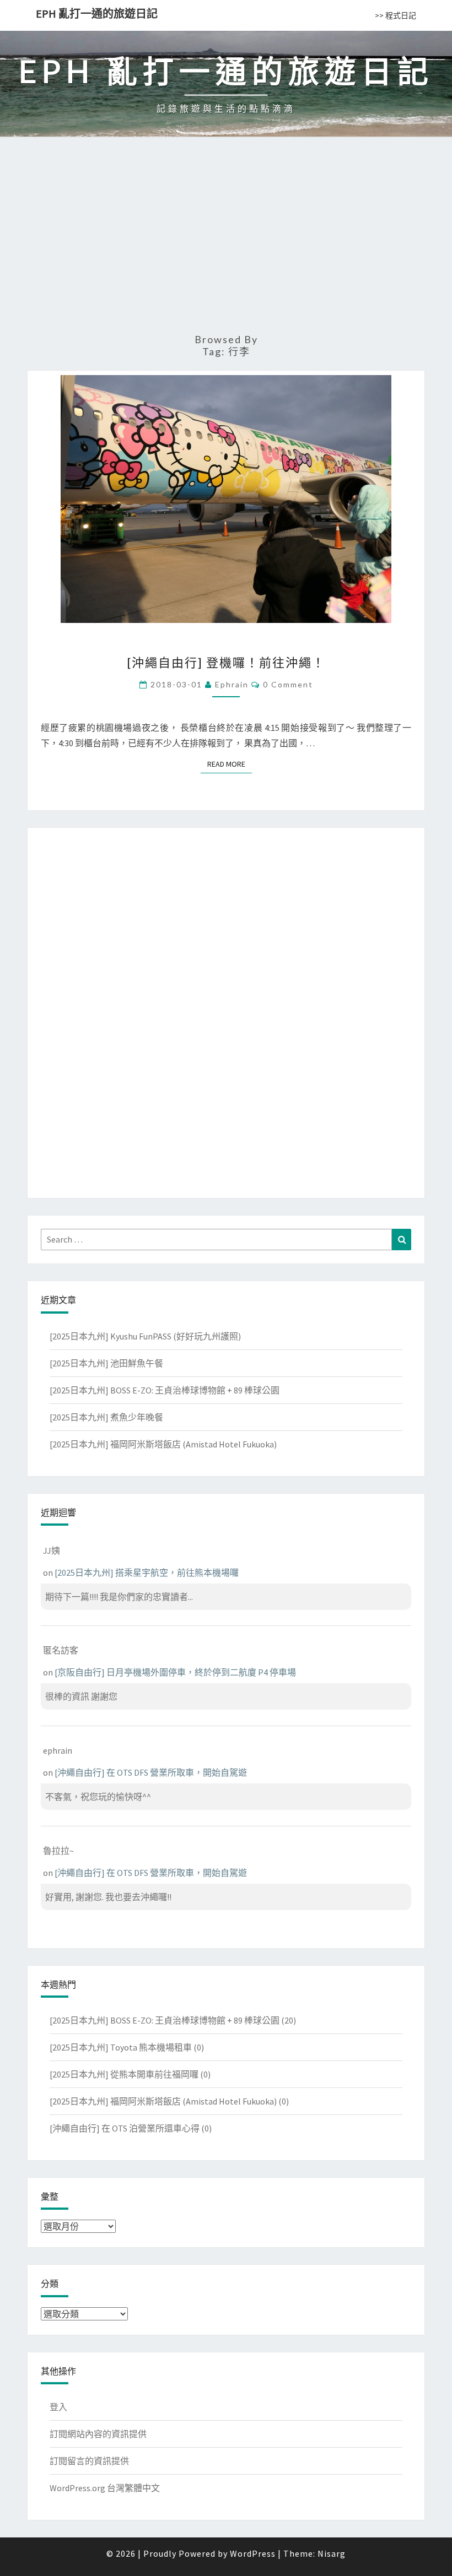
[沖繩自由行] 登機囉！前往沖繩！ (226, 662)
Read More (230, 764)
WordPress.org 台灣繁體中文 (105, 2488)
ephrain (232, 684)
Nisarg (332, 2553)
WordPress (253, 2553)
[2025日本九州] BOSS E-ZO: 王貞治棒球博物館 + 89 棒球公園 (165, 1390)
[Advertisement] (226, 240)
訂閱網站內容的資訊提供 (98, 2434)
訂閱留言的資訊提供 (89, 2461)
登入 (58, 2407)
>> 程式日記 (396, 15)
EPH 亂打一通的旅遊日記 (97, 13)
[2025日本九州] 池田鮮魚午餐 (106, 1363)
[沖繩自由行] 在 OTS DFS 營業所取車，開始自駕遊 (151, 1772)
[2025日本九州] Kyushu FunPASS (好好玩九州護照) (145, 1336)
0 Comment (288, 684)
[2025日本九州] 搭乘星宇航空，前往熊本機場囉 (147, 1572)
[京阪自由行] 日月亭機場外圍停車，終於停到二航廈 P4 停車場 (175, 1672)
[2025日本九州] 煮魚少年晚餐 (106, 1417)
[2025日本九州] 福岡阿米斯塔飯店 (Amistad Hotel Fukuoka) (163, 1444)
